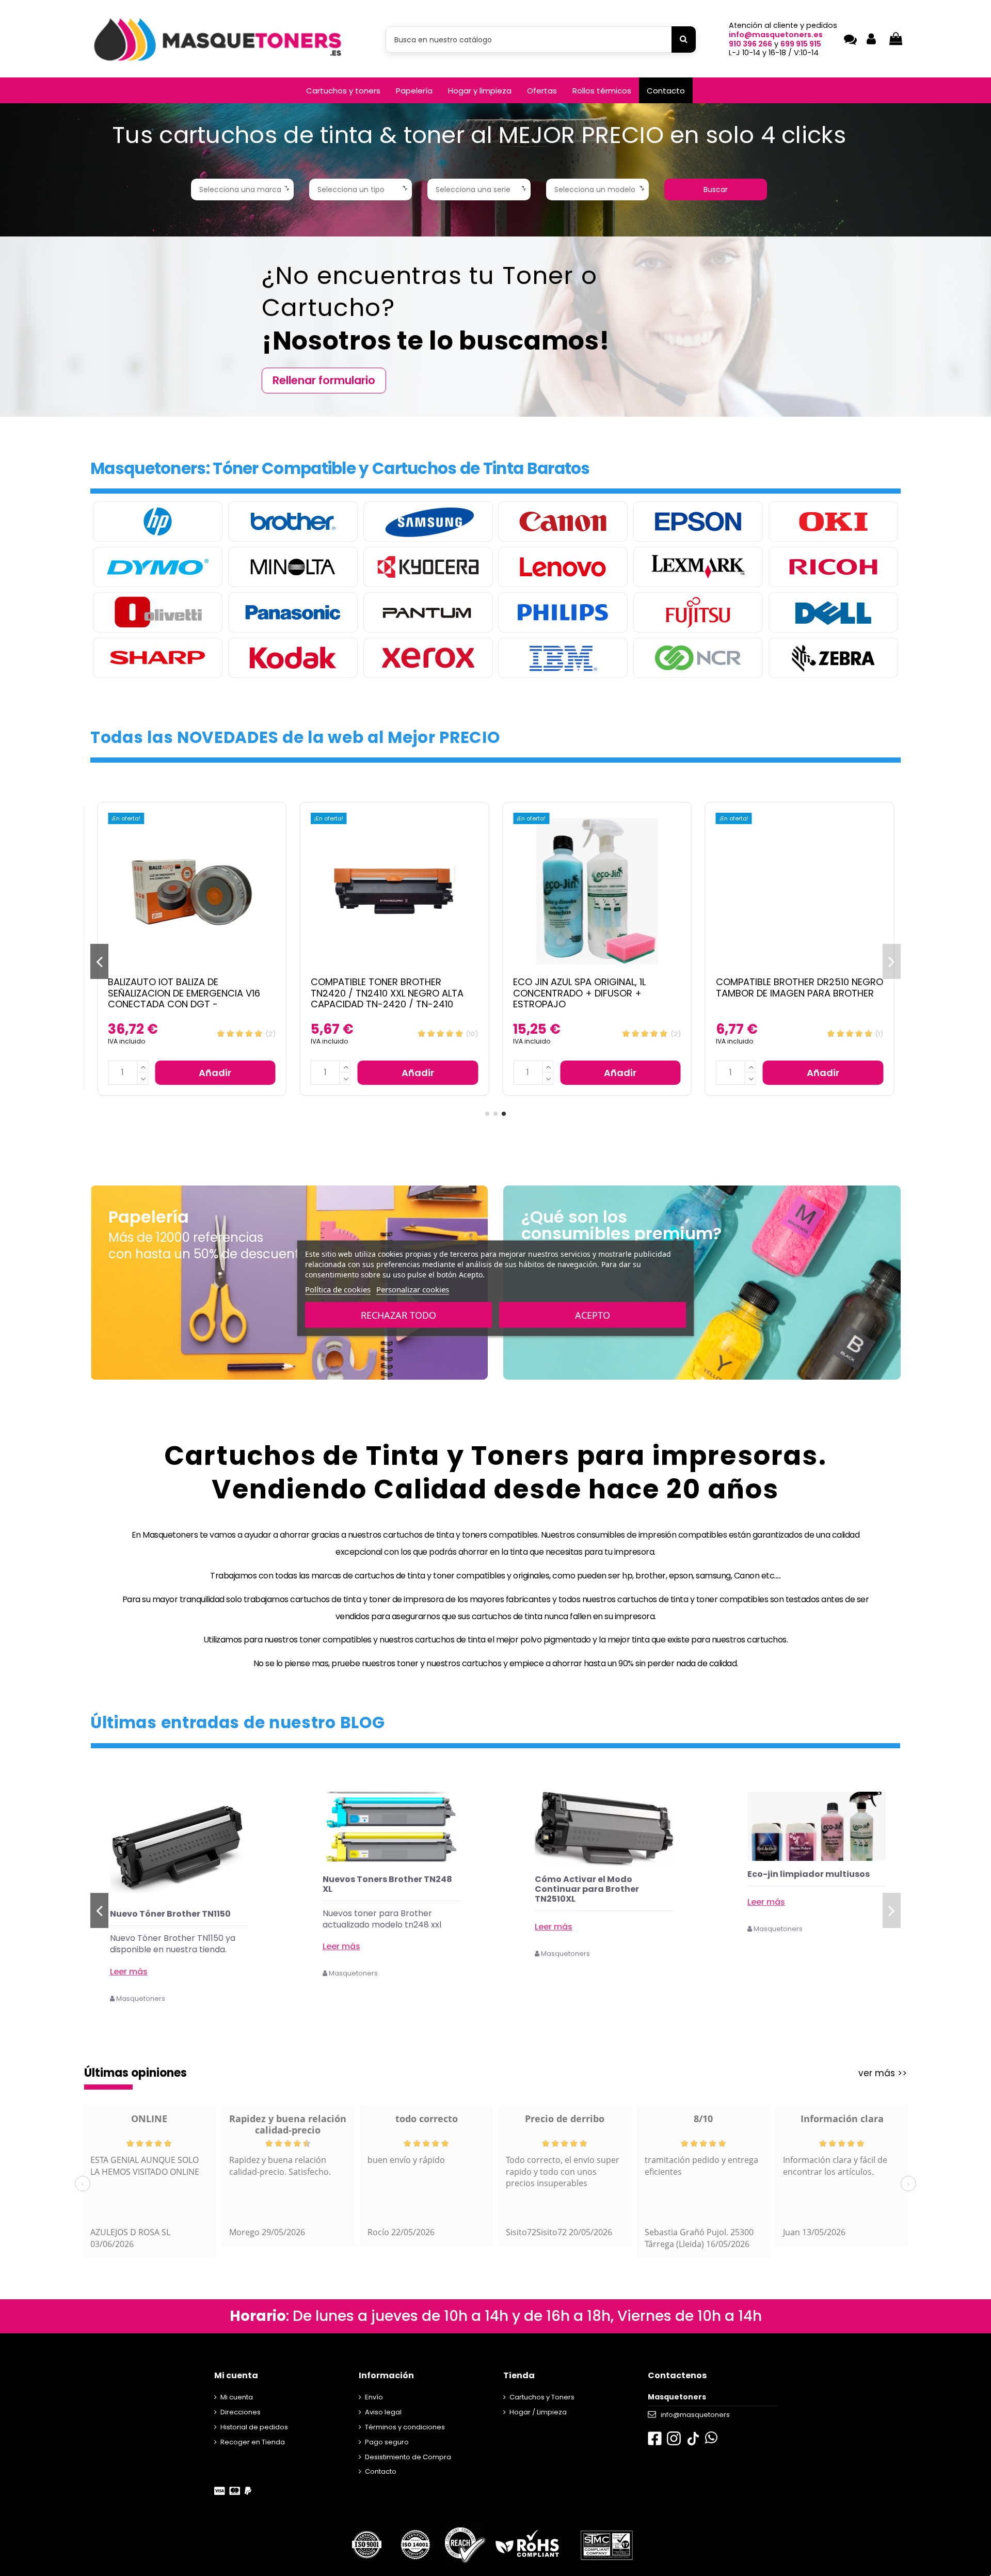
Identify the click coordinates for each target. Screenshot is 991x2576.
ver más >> (883, 2073)
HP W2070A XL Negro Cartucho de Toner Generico (177, 1919)
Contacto (381, 2471)
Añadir (215, 1073)
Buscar (716, 189)
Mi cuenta (237, 2397)
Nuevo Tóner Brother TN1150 (383, 1914)
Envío (374, 2397)
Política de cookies (338, 1289)
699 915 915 (801, 44)
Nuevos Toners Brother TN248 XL (600, 1884)
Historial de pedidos (254, 2427)
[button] (343, 90)
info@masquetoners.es (776, 35)
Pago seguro (387, 2442)
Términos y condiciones (405, 2427)
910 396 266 (750, 44)
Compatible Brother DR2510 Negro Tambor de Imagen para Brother (800, 987)
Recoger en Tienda (253, 2442)
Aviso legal (383, 2412)
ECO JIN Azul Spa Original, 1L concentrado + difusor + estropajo (579, 993)
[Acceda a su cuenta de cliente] (871, 39)
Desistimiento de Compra (408, 2457)
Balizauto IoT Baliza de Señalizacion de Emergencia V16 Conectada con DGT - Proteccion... (184, 999)
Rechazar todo (398, 1315)
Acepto (593, 1315)
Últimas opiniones (135, 2073)
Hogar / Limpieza (538, 2412)
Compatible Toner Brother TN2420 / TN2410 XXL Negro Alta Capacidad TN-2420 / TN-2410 (387, 993)
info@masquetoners (695, 2415)
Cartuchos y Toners (542, 2397)
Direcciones (241, 2412)
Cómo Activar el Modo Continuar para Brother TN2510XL (800, 1889)
